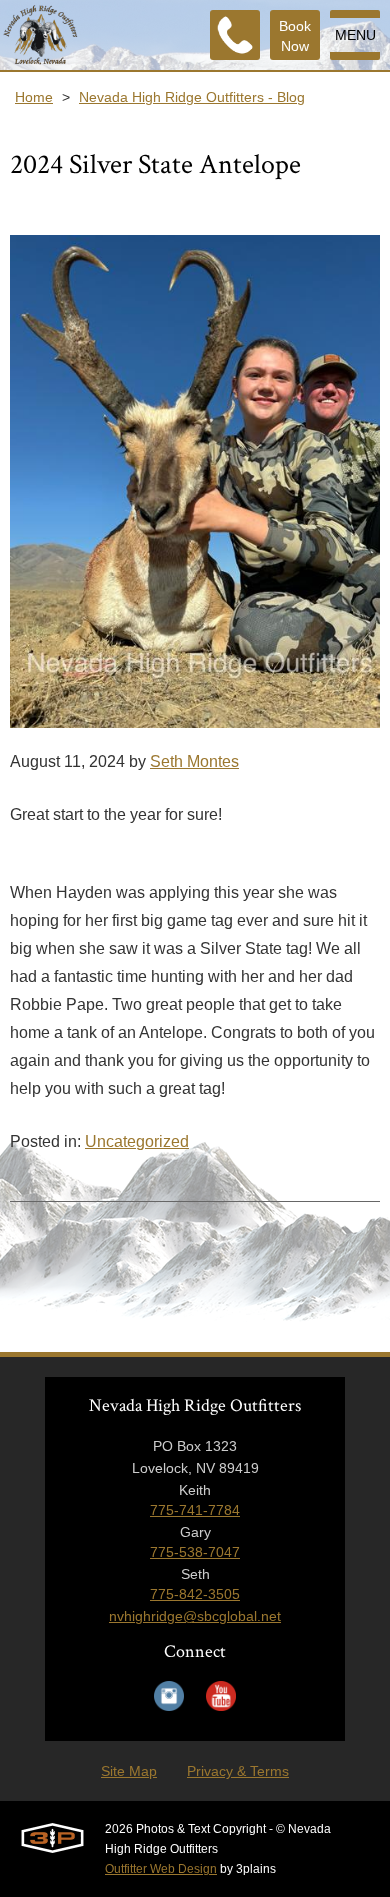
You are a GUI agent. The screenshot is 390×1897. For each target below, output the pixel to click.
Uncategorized (137, 1141)
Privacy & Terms (238, 1771)
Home (34, 97)
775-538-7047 (195, 1552)
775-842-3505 (195, 1594)
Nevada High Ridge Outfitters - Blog (192, 97)
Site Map (129, 1771)
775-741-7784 (195, 1510)
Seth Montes (194, 761)
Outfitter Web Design (161, 1869)
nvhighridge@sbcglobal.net (195, 1616)
